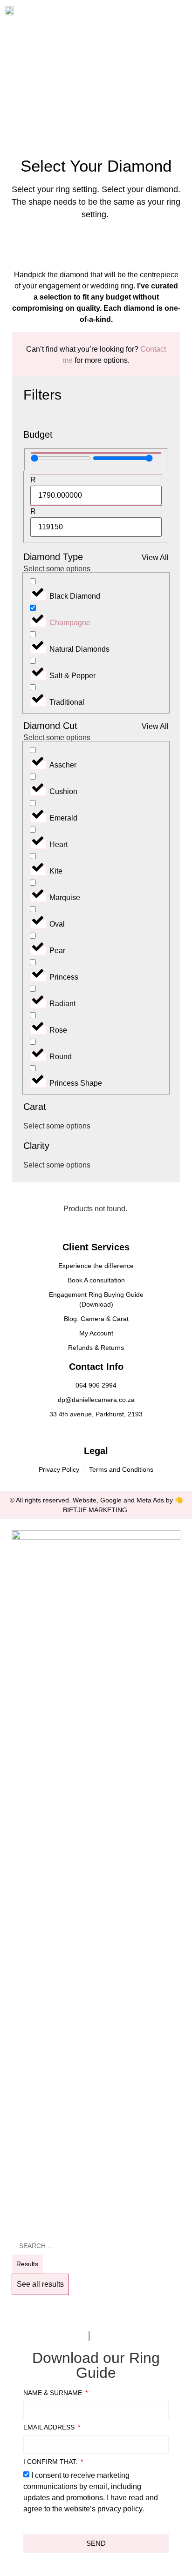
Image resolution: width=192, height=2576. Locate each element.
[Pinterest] (107, 1433)
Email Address (50, 2427)
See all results (40, 2284)
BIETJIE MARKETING (95, 1510)
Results (27, 2264)
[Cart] (157, 13)
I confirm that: (51, 2462)
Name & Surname (54, 2393)
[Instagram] (96, 1433)
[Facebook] (85, 1433)
